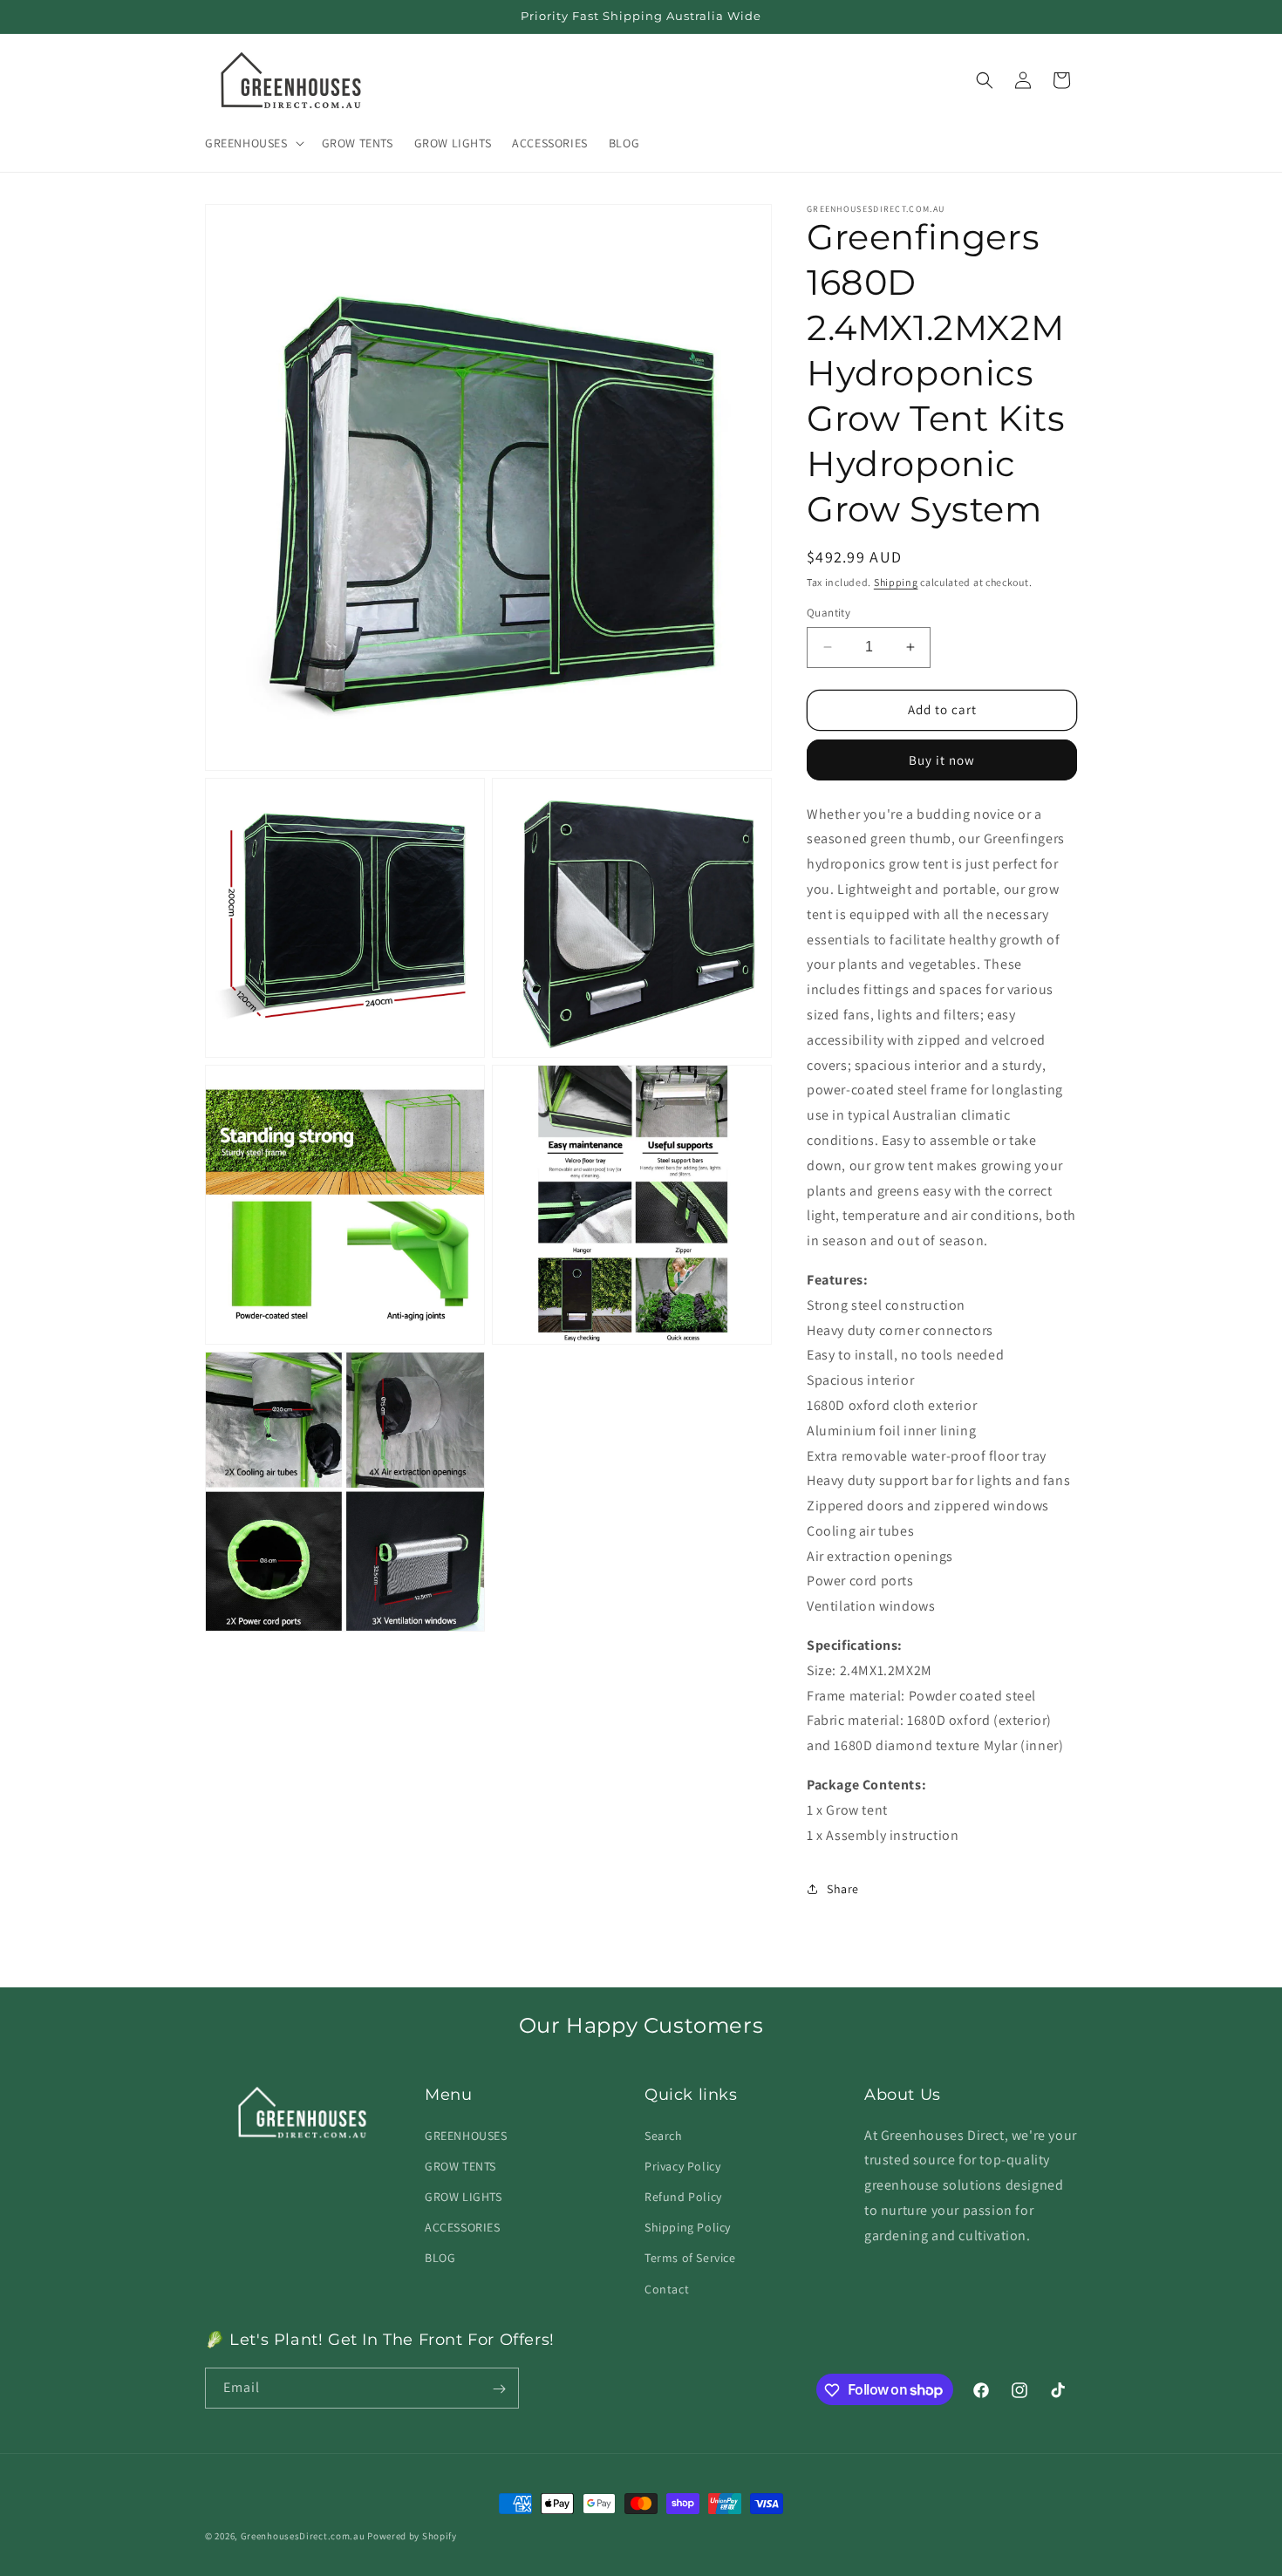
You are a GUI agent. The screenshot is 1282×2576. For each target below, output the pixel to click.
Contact (667, 2288)
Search (664, 2135)
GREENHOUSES (466, 2135)
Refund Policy (683, 2196)
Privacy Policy (682, 2165)
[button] (253, 143)
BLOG (440, 2258)
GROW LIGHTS (464, 2196)
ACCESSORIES (463, 2227)
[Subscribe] (499, 2389)
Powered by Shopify (412, 2536)
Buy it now (942, 760)
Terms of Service (690, 2258)
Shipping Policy (688, 2227)
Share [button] (843, 1889)
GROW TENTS (460, 2165)
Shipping (896, 582)
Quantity (829, 613)
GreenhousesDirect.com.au (303, 2536)
